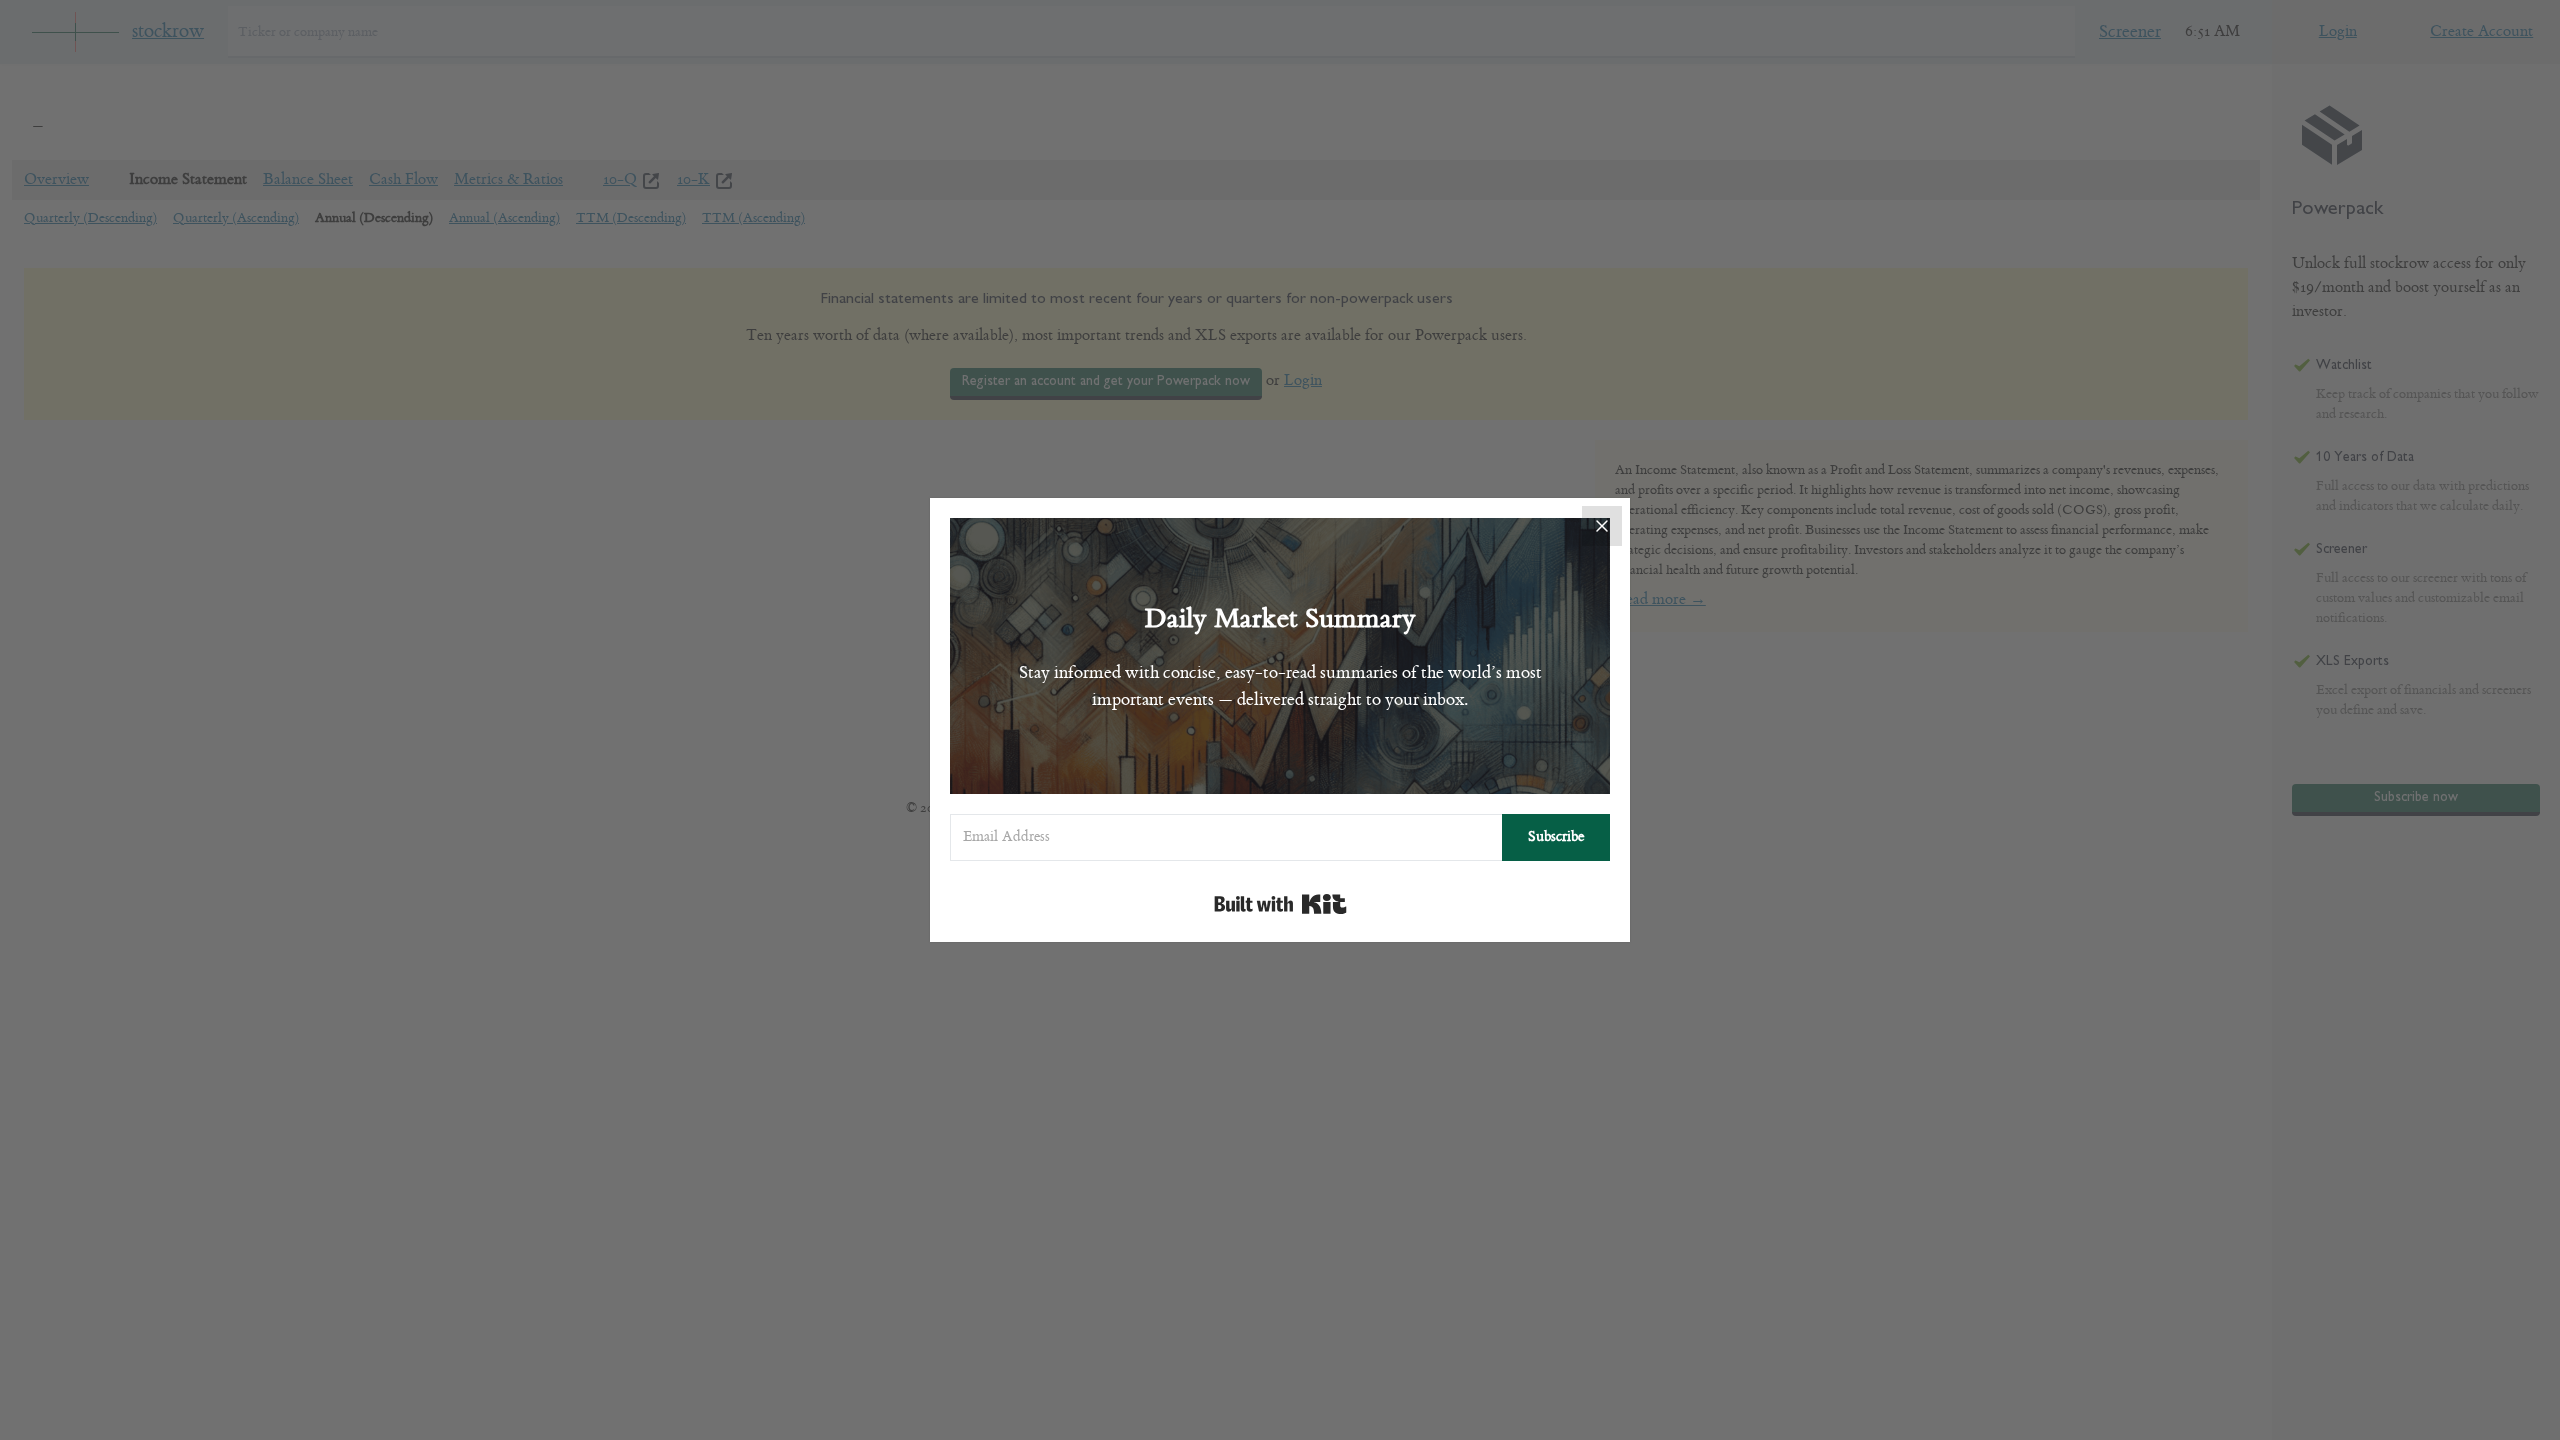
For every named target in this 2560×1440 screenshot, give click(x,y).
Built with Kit (1280, 904)
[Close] (1602, 526)
